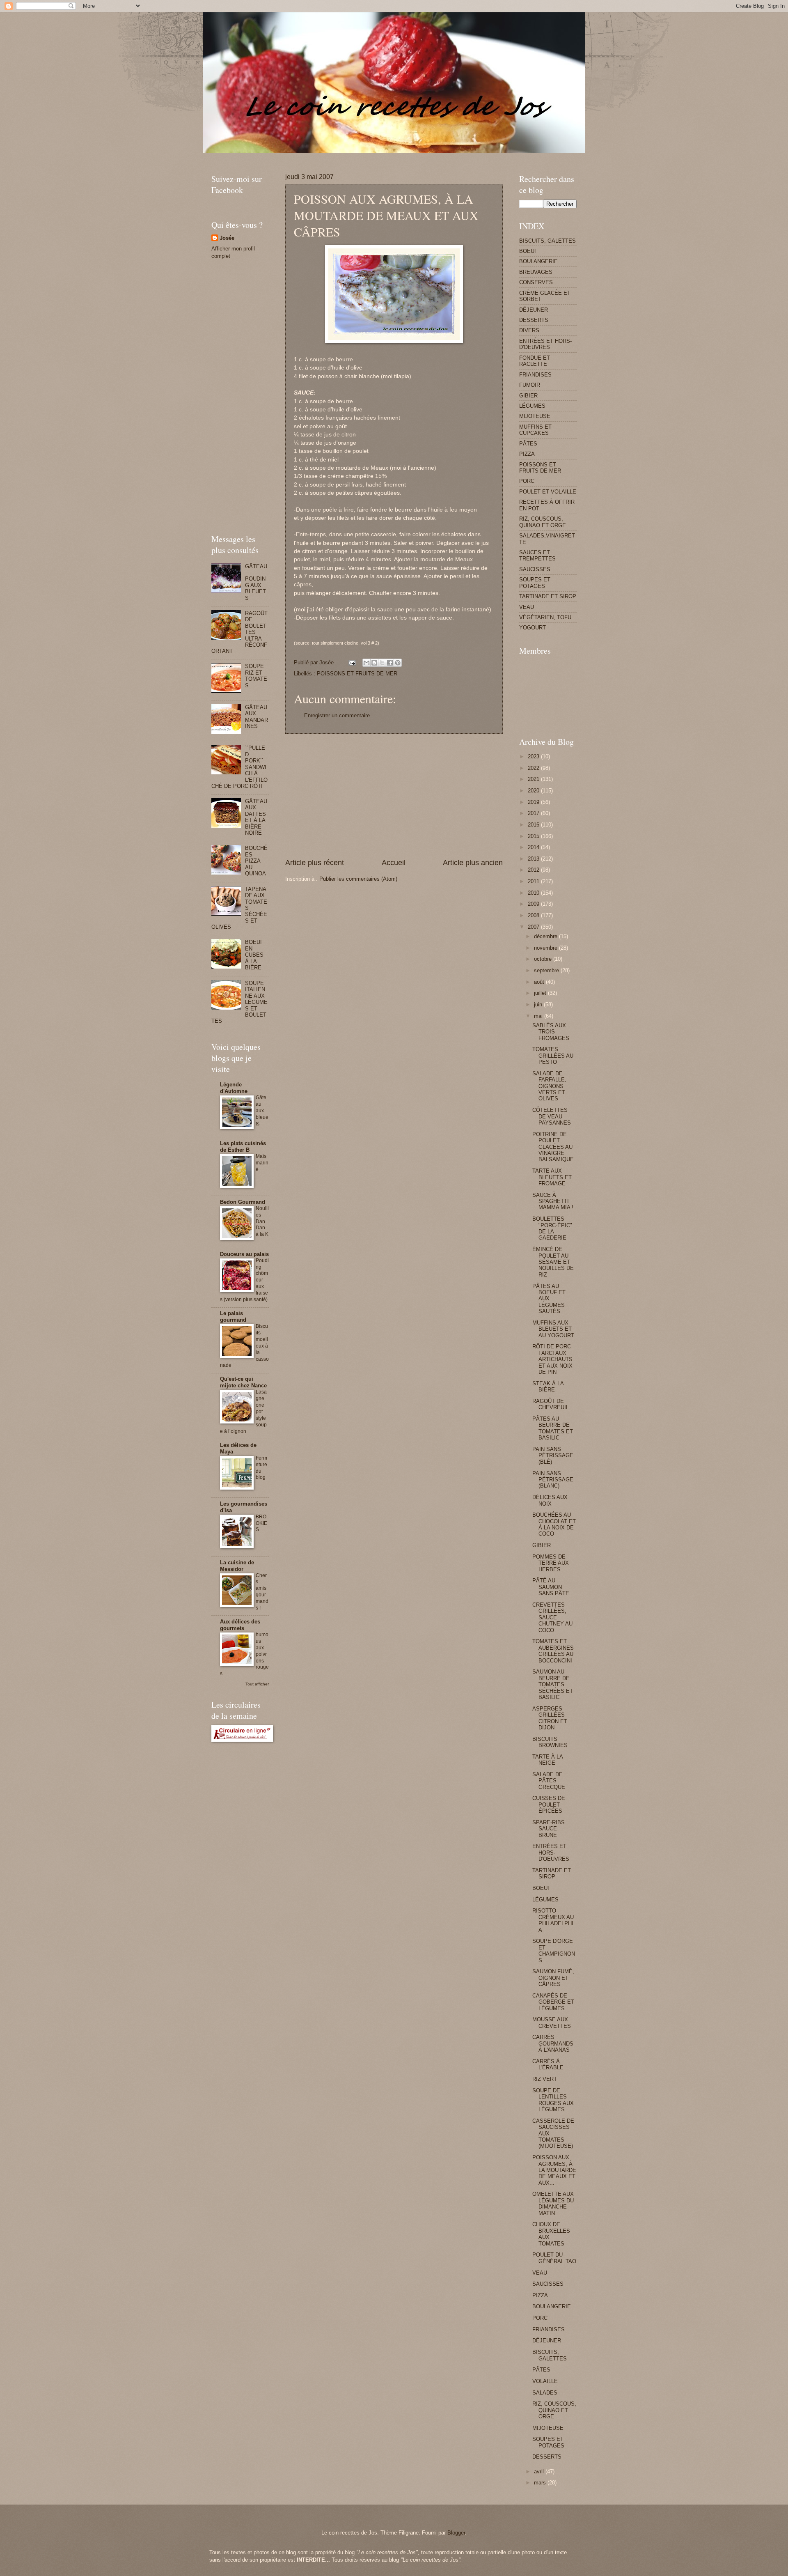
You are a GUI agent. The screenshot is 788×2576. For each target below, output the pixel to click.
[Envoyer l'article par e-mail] (352, 662)
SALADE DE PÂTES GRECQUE (549, 1781)
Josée (227, 238)
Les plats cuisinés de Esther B (243, 1147)
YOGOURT (533, 628)
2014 (534, 847)
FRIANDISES (535, 375)
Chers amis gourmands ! (262, 1592)
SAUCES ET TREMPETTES (537, 556)
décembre (546, 936)
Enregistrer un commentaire (337, 715)
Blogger (456, 2533)
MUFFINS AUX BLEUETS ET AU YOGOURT (553, 1329)
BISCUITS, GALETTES (547, 241)
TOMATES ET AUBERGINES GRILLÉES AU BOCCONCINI (553, 1651)
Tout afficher (257, 1684)
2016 (534, 825)
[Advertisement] (361, 156)
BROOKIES (261, 1523)
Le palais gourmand (233, 1317)
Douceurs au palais (244, 1254)
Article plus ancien (473, 863)
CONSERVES (536, 282)
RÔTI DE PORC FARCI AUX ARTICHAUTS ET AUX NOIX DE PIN (552, 1359)
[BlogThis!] (374, 663)
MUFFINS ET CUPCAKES (535, 430)
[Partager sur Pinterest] (398, 663)
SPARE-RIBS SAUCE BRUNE (549, 1829)
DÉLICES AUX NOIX (550, 1500)
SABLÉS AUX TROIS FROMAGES (551, 1032)
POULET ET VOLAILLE (548, 492)
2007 (534, 927)
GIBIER (528, 396)
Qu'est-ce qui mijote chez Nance (243, 1382)
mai (539, 1016)
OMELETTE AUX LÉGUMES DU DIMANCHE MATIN (553, 2203)
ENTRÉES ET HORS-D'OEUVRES (545, 344)
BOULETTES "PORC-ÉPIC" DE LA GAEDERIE (552, 1228)
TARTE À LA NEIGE (547, 1760)
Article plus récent (315, 863)
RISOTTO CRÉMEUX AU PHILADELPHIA (553, 1920)
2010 (534, 893)
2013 (534, 859)
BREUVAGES (536, 272)
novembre (546, 948)
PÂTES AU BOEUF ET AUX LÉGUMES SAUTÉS (549, 1299)
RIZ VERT (545, 2079)
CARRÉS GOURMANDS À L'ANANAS (553, 2043)
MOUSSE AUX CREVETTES (552, 2023)
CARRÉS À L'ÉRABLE (548, 2064)
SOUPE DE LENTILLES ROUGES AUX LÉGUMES (553, 2100)
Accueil (394, 863)
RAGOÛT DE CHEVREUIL (551, 1404)
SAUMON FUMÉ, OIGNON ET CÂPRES (553, 1978)
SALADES (545, 2393)
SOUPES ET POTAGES (535, 583)
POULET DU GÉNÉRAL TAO (554, 2258)
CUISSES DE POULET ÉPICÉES (549, 1805)
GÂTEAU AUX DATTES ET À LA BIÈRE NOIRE (256, 817)
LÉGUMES (532, 406)
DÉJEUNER (534, 310)
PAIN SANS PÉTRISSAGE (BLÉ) (553, 1456)
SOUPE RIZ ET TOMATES (256, 676)
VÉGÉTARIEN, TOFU (545, 617)
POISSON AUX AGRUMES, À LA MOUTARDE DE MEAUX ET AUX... (554, 2170)
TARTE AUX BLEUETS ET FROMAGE (552, 1177)
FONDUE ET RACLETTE (535, 361)
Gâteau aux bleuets (262, 1111)
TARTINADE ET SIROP (548, 596)
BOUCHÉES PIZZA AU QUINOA (256, 861)
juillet (541, 993)
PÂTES (528, 444)
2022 (534, 768)
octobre (544, 959)
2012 (534, 870)
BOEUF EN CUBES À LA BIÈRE (254, 955)
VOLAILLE (545, 2381)
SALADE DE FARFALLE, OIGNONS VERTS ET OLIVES (549, 1086)
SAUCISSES (535, 569)
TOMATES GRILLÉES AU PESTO (553, 1056)
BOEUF (528, 251)
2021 (534, 779)
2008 (534, 915)
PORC (527, 481)
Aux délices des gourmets (240, 1625)
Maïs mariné (262, 1163)
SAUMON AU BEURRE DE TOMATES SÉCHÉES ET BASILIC (553, 1684)
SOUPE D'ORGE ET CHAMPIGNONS (554, 1950)
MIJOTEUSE (535, 416)
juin (539, 1004)
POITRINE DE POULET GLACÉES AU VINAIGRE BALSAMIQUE (553, 1147)
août (540, 982)
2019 (534, 802)
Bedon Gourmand (243, 1202)
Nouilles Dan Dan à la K (262, 1221)
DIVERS (529, 330)
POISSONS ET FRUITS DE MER (357, 674)
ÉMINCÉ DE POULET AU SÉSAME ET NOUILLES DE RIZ (553, 1262)
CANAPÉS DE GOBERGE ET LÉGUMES (553, 2002)
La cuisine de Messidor (237, 1566)
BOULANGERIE (538, 261)
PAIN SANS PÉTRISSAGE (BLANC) (553, 1480)
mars (541, 2483)
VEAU (527, 607)
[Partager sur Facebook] (390, 663)
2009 (534, 904)
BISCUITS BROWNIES (550, 1742)
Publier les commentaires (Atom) (358, 879)
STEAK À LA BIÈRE (548, 1387)
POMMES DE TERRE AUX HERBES (551, 1563)
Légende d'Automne (234, 1088)
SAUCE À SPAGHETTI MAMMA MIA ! (553, 1201)
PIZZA (527, 454)
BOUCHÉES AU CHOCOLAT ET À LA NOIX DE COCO (554, 1524)
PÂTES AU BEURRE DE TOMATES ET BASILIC (553, 1428)
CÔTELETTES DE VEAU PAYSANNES (552, 1116)
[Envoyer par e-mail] (367, 663)
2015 (534, 836)
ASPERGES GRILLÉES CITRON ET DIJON (550, 1718)
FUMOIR (530, 385)
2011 (534, 881)
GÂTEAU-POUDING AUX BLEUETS (256, 582)
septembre (547, 970)
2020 (534, 791)
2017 (534, 813)
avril (540, 2472)
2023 (534, 756)
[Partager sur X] (382, 663)
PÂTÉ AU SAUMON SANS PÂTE (551, 1587)
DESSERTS (534, 320)
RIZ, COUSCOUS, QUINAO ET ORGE (543, 522)
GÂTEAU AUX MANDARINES (257, 717)
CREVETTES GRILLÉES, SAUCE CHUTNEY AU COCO (552, 1617)
